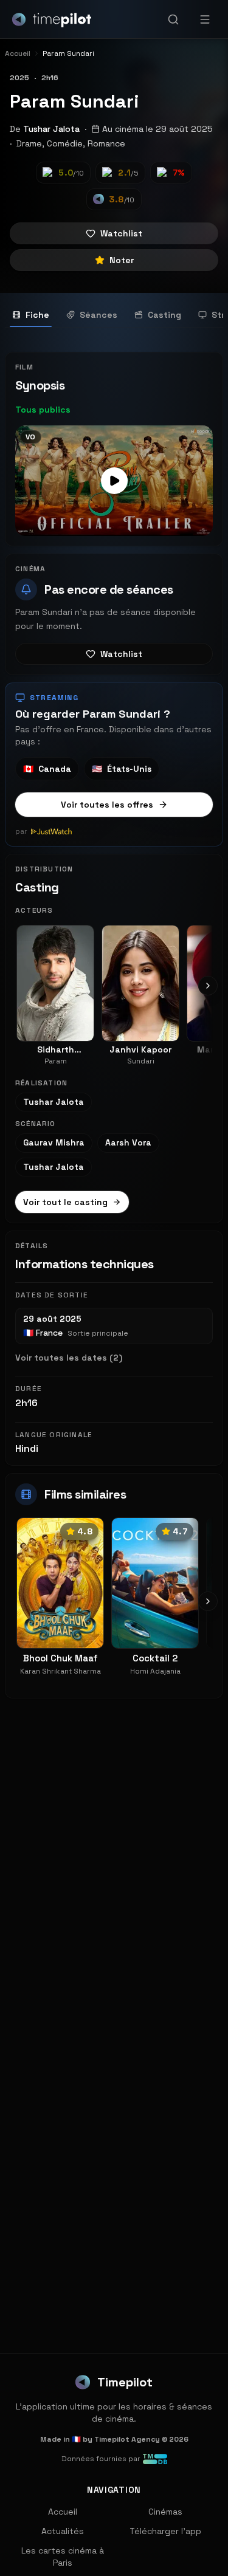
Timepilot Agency (127, 2439)
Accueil (63, 2512)
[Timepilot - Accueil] (52, 19)
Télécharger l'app (165, 2531)
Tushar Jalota (51, 129)
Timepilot (125, 2382)
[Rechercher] (173, 19)
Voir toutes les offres (107, 805)
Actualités (63, 2531)
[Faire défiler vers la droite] (208, 986)
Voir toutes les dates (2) (69, 1358)
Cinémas (165, 2512)
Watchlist (121, 233)
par (21, 831)
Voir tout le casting (65, 1202)
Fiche (37, 315)
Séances (98, 315)
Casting (164, 315)
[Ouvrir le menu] (205, 19)
